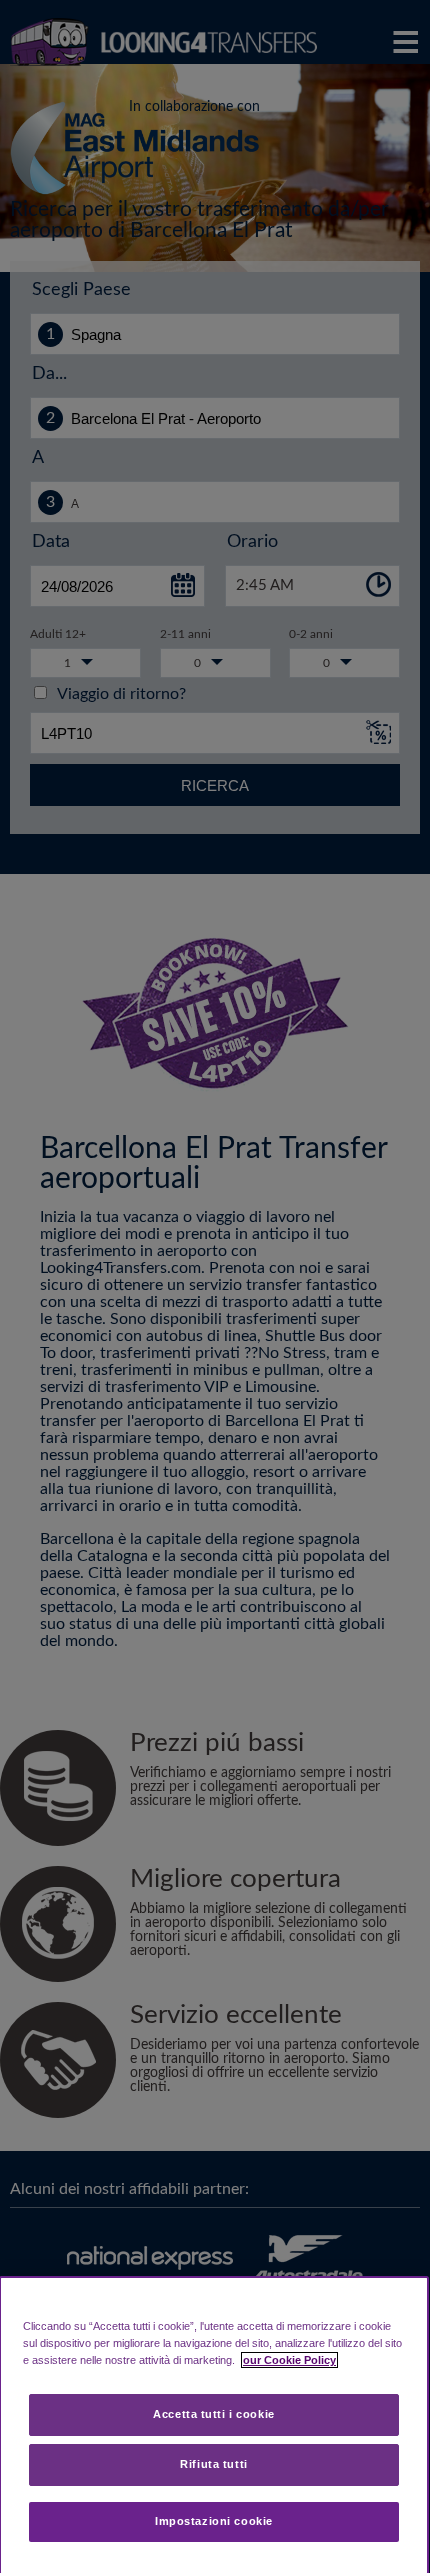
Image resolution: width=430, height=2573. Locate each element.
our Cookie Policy (289, 2360)
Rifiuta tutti (213, 2464)
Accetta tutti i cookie (214, 2414)
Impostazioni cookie (214, 2521)
